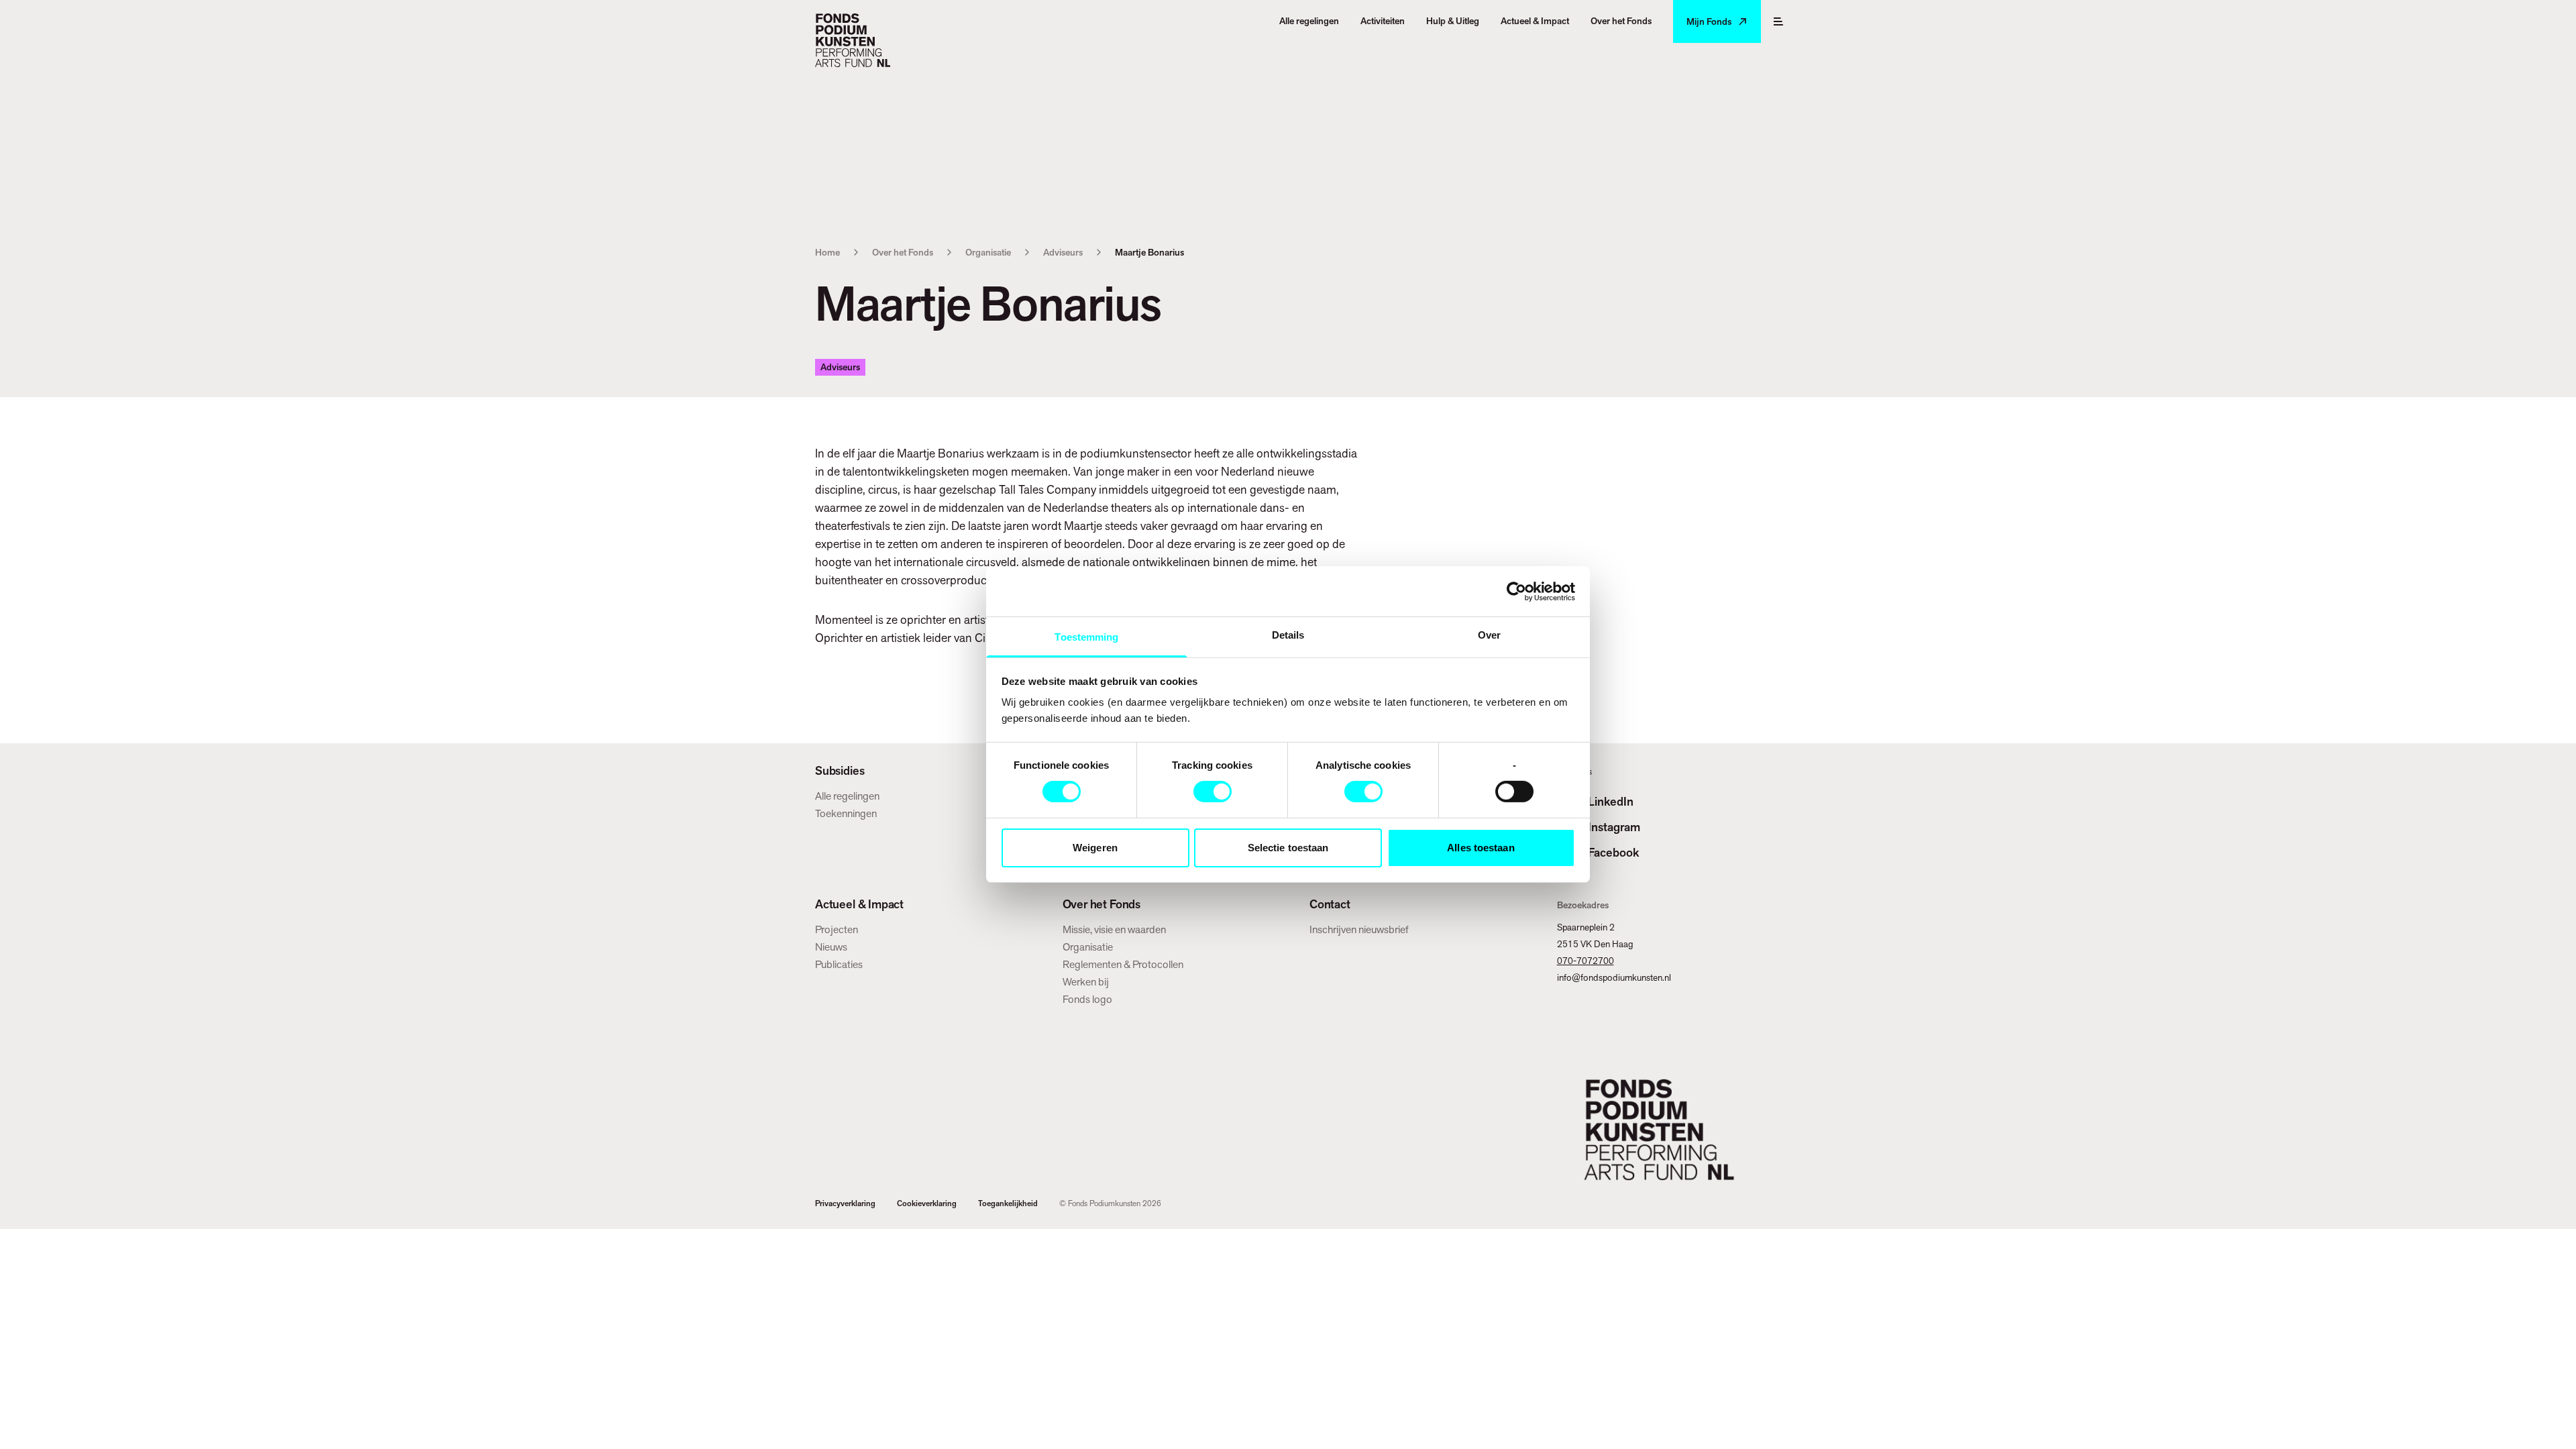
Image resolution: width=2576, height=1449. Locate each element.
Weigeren (1095, 848)
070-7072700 (1586, 961)
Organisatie (988, 252)
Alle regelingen (847, 796)
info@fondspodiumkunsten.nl (1614, 977)
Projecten (837, 929)
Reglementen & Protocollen (1123, 964)
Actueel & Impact (859, 904)
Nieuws (831, 947)
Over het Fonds (903, 252)
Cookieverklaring (927, 1203)
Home (827, 252)
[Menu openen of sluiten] (1778, 21)
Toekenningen (846, 813)
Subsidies (840, 771)
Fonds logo (1087, 999)
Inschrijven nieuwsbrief (1359, 929)
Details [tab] (1288, 635)
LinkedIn (1611, 801)
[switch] (1213, 792)
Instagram (1614, 827)
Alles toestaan (1481, 848)
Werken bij (1086, 982)
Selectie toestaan (1288, 848)
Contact (1330, 904)
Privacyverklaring (845, 1203)
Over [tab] (1489, 635)
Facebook (1613, 852)
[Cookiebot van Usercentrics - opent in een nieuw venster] (1516, 591)
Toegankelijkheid (1008, 1203)
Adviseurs (1063, 252)
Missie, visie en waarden (1114, 929)
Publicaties (839, 964)
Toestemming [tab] (1086, 637)
